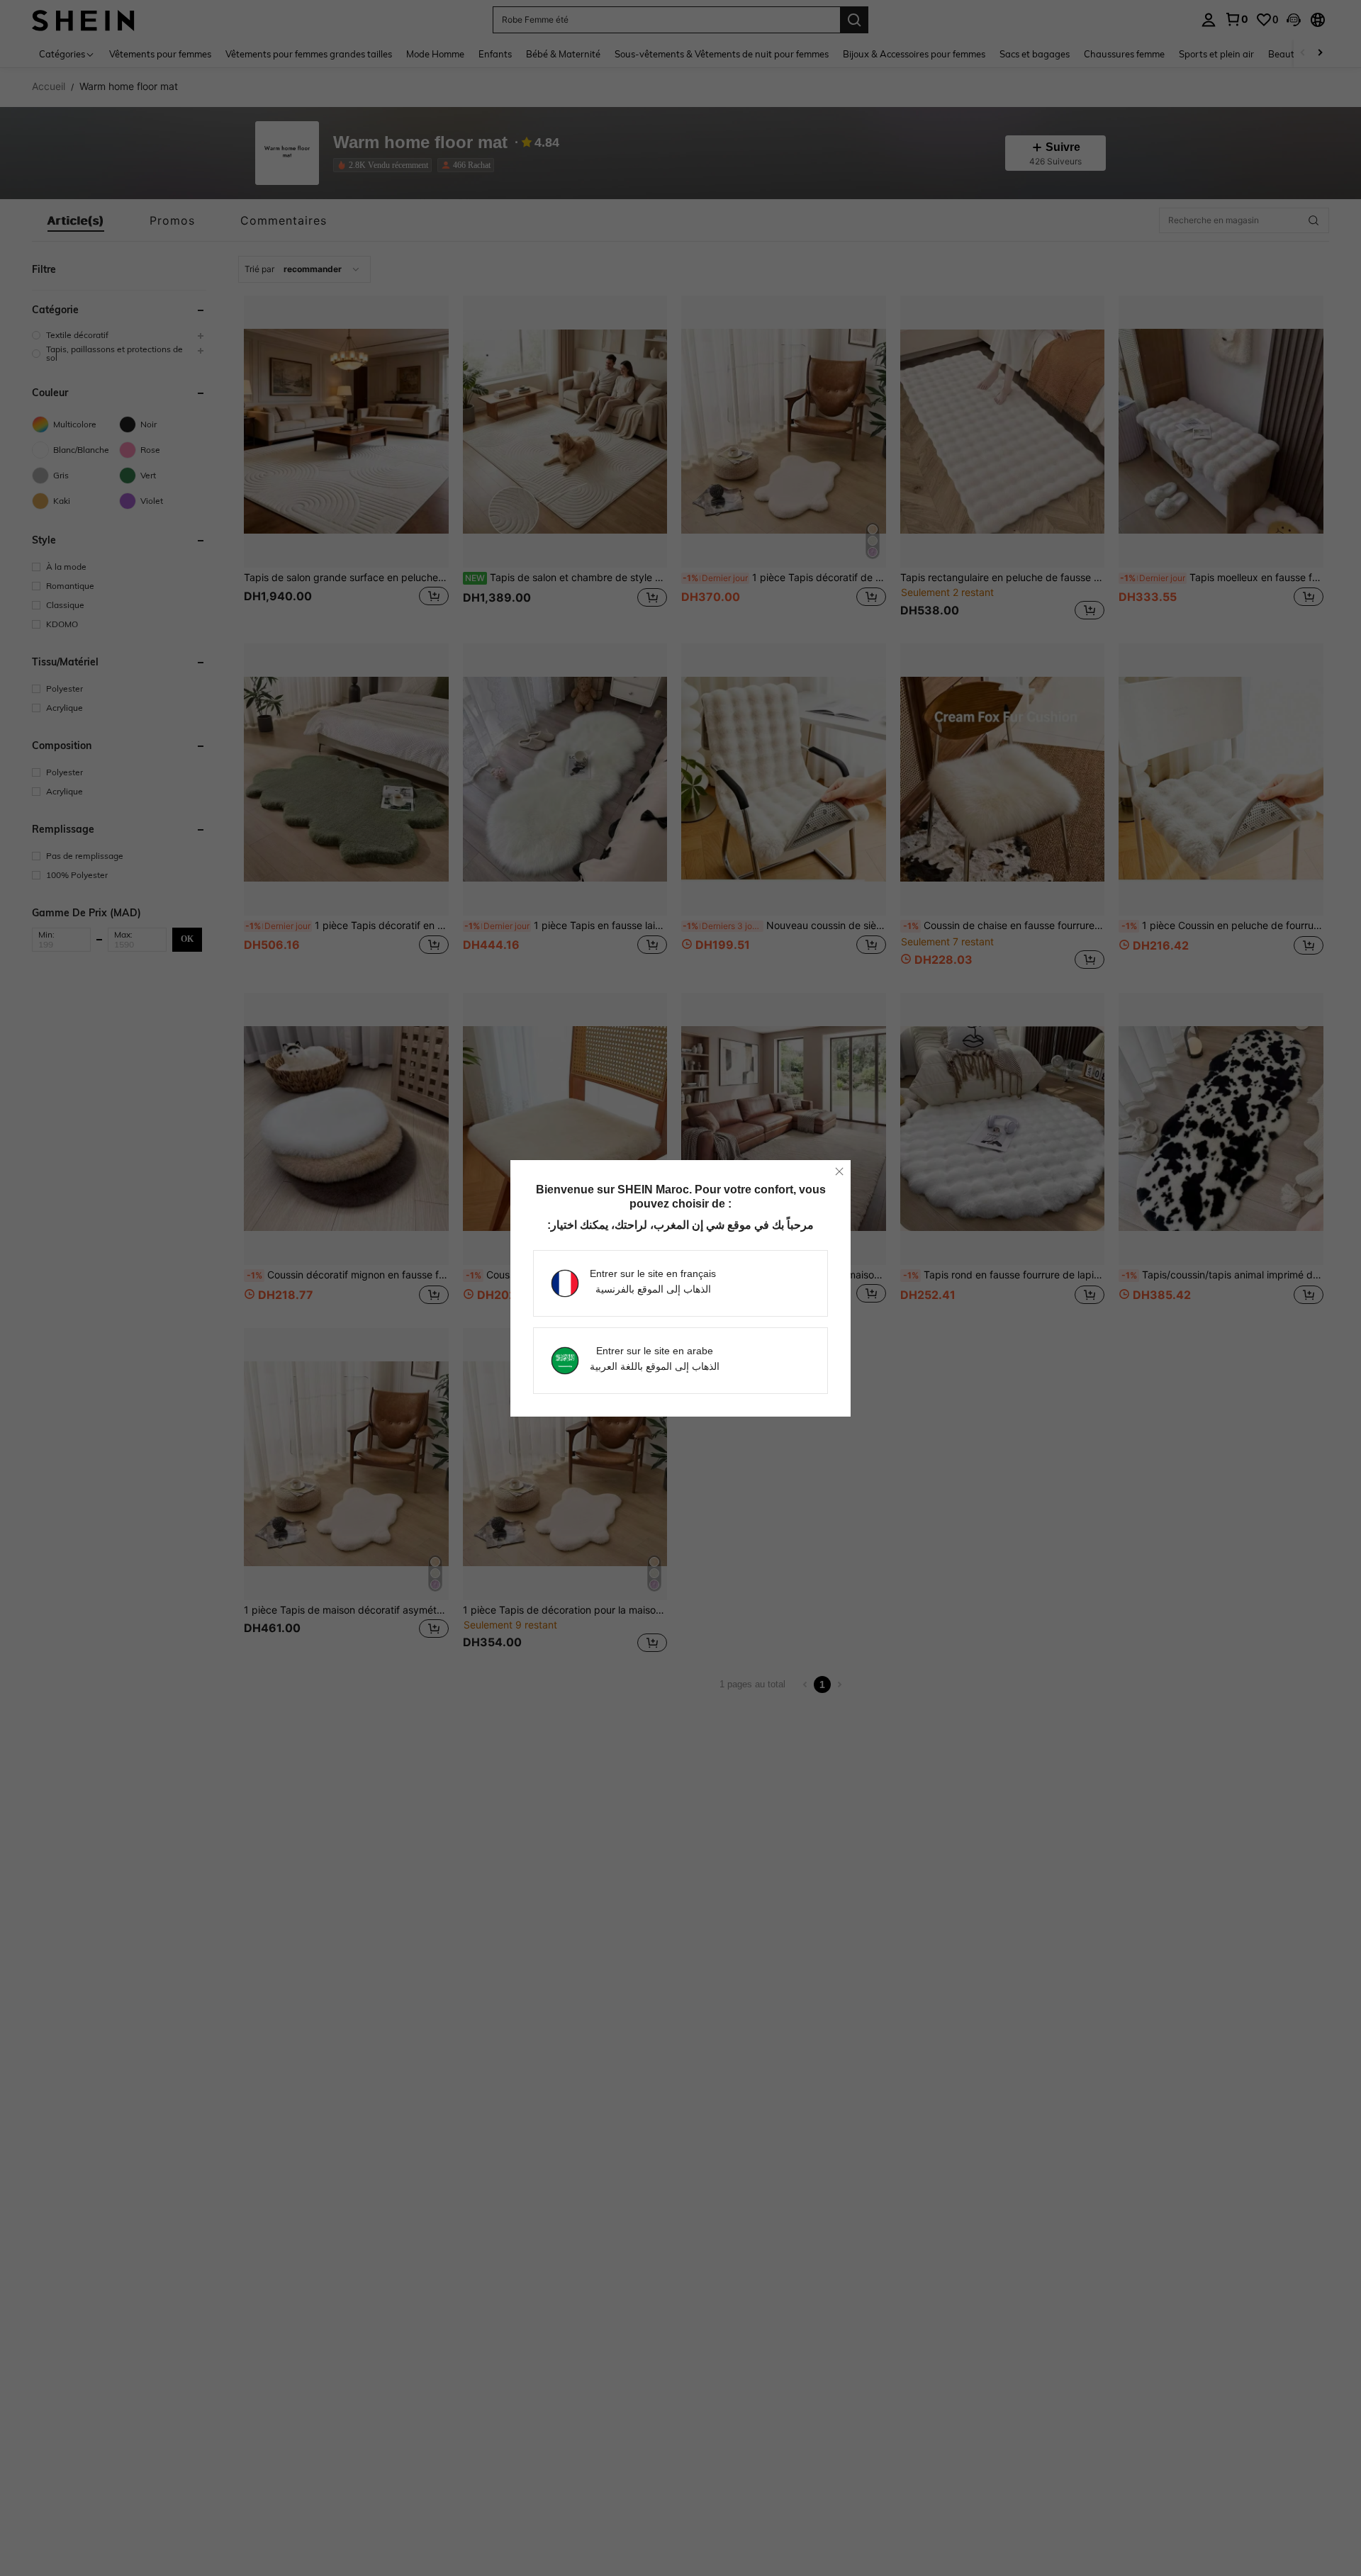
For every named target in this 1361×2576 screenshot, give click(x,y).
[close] (839, 1171)
